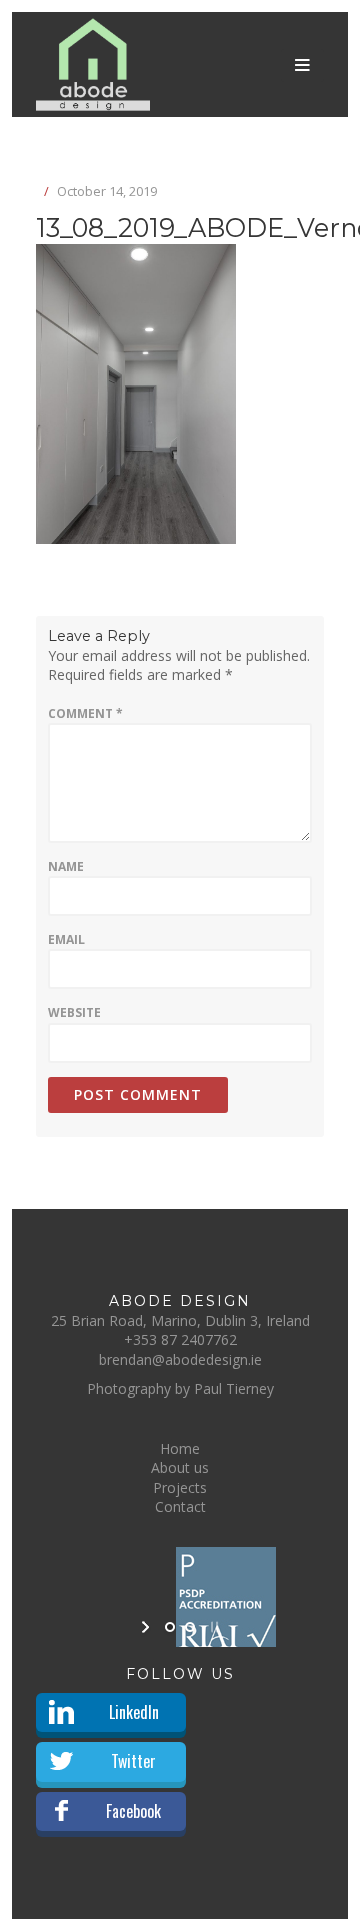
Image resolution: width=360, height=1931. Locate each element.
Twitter (133, 1761)
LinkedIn (134, 1712)
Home (180, 1448)
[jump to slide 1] (170, 1627)
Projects (180, 1487)
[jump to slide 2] (190, 1627)
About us (180, 1467)
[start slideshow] (147, 1627)
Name (66, 866)
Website (74, 1012)
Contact (180, 1506)
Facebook (133, 1811)
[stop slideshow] (212, 1627)
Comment (85, 713)
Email (66, 939)
